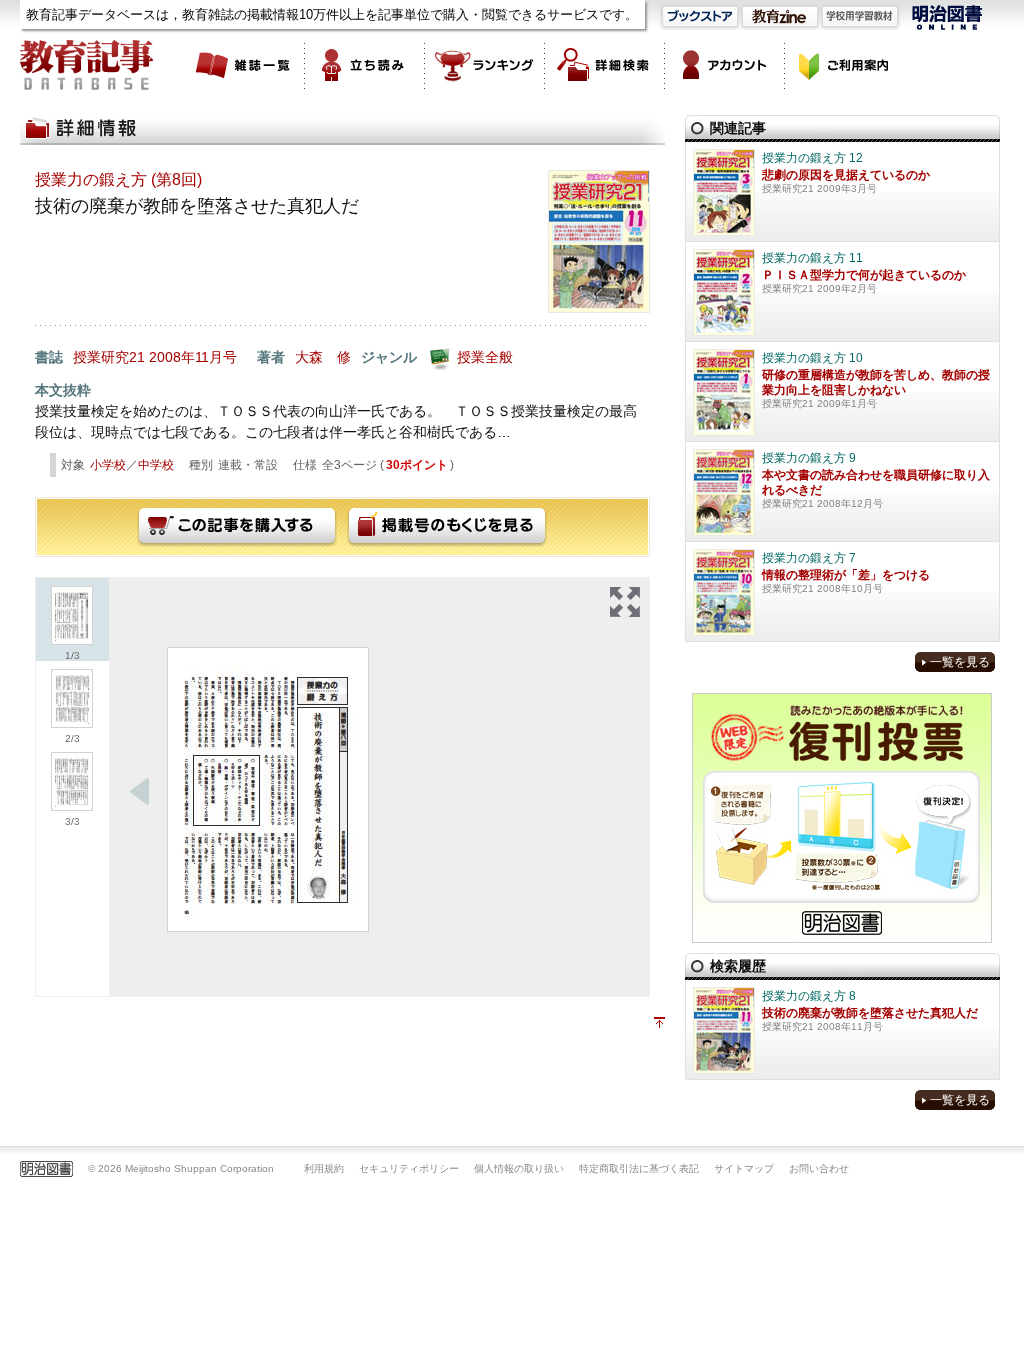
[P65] (268, 789)
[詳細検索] (605, 65)
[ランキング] (485, 65)
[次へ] (140, 792)
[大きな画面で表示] (625, 602)
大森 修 (323, 357)
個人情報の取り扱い (519, 1168)
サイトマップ (744, 1168)
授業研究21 (109, 357)
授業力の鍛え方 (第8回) (118, 179)
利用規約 (324, 1168)
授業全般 (485, 357)
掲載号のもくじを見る (447, 527)
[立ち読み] (365, 65)
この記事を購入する (237, 527)
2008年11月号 (193, 357)
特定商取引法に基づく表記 (639, 1168)
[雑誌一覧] (245, 65)
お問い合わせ (819, 1168)
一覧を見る (960, 662)
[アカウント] (725, 65)
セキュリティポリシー (409, 1168)
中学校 (156, 465)
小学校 (108, 465)
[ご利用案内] (845, 65)
